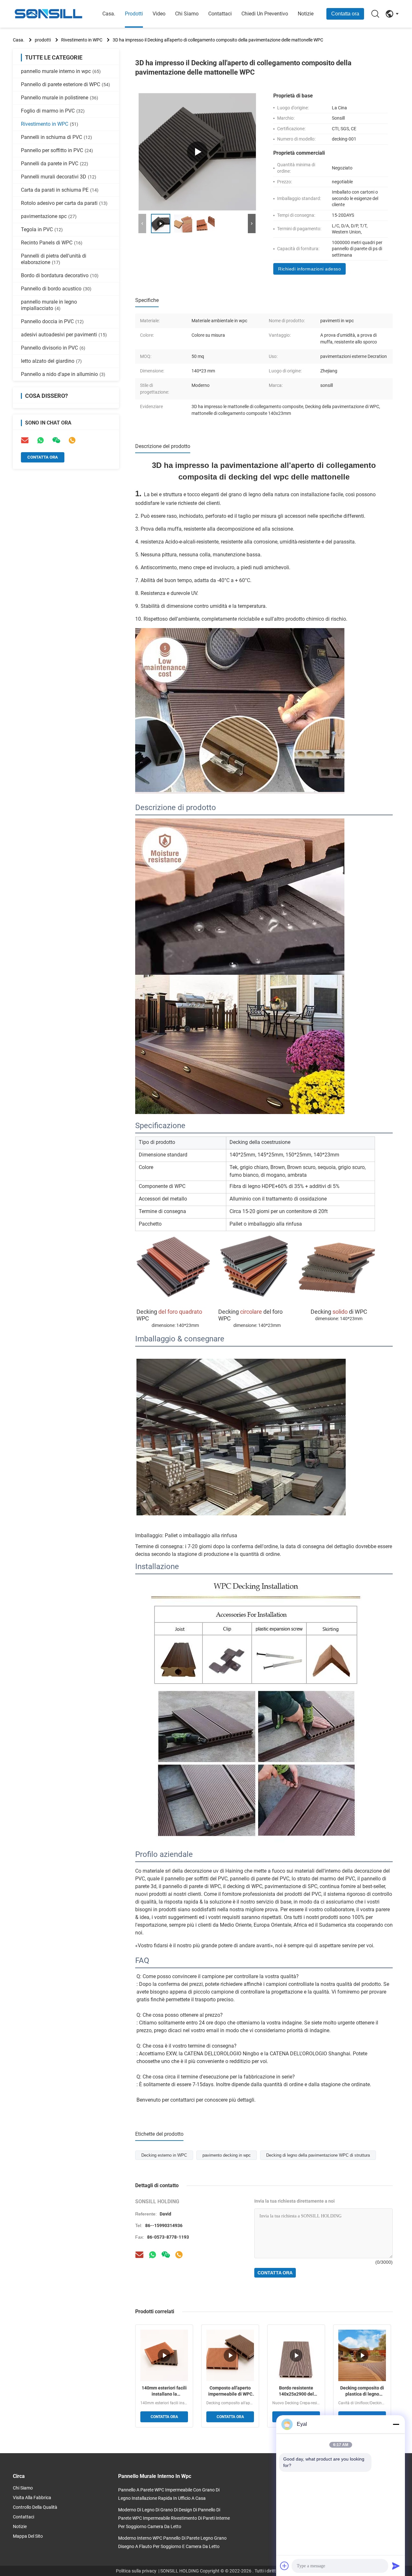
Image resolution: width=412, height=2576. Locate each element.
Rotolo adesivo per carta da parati (64, 203)
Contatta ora (345, 14)
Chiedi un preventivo (265, 14)
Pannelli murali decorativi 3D (59, 177)
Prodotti (134, 14)
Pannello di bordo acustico (56, 289)
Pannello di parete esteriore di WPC (66, 84)
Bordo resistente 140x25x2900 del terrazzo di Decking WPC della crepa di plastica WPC (296, 2391)
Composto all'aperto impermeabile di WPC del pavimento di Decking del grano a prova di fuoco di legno (230, 2391)
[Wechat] (166, 2255)
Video (159, 14)
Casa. (109, 14)
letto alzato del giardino (51, 361)
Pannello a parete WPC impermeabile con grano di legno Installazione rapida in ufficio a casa (169, 2494)
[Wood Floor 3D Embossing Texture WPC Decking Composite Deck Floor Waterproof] (197, 152)
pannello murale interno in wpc (61, 71)
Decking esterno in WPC (164, 2155)
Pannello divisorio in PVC (53, 348)
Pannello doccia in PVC (52, 321)
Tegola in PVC (42, 229)
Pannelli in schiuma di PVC (56, 137)
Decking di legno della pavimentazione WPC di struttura (318, 2155)
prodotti (43, 40)
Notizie (306, 14)
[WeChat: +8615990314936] (56, 440)
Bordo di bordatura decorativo (60, 275)
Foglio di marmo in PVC (53, 111)
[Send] (396, 2566)
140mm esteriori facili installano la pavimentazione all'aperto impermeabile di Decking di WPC (164, 2391)
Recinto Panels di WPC (52, 243)
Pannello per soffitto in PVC (57, 150)
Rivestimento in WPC (82, 40)
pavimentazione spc (49, 216)
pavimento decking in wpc (227, 2155)
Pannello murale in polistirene (60, 98)
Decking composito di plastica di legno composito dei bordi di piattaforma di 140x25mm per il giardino (362, 2391)
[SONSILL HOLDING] (48, 14)
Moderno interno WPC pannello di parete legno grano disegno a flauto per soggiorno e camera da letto (172, 2542)
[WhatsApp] (41, 440)
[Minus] (396, 2424)
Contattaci (220, 14)
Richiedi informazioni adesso (309, 269)
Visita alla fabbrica (32, 2498)
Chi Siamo (187, 14)
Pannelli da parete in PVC (55, 164)
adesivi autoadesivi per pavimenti (64, 335)
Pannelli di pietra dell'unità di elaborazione (54, 259)
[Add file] (285, 2566)
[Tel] (72, 440)
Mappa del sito (28, 2536)
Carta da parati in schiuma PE (60, 190)
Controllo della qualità (35, 2507)
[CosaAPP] (153, 2255)
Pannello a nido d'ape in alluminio (63, 374)
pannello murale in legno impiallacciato (49, 305)
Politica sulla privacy (136, 2571)
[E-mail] (25, 440)
